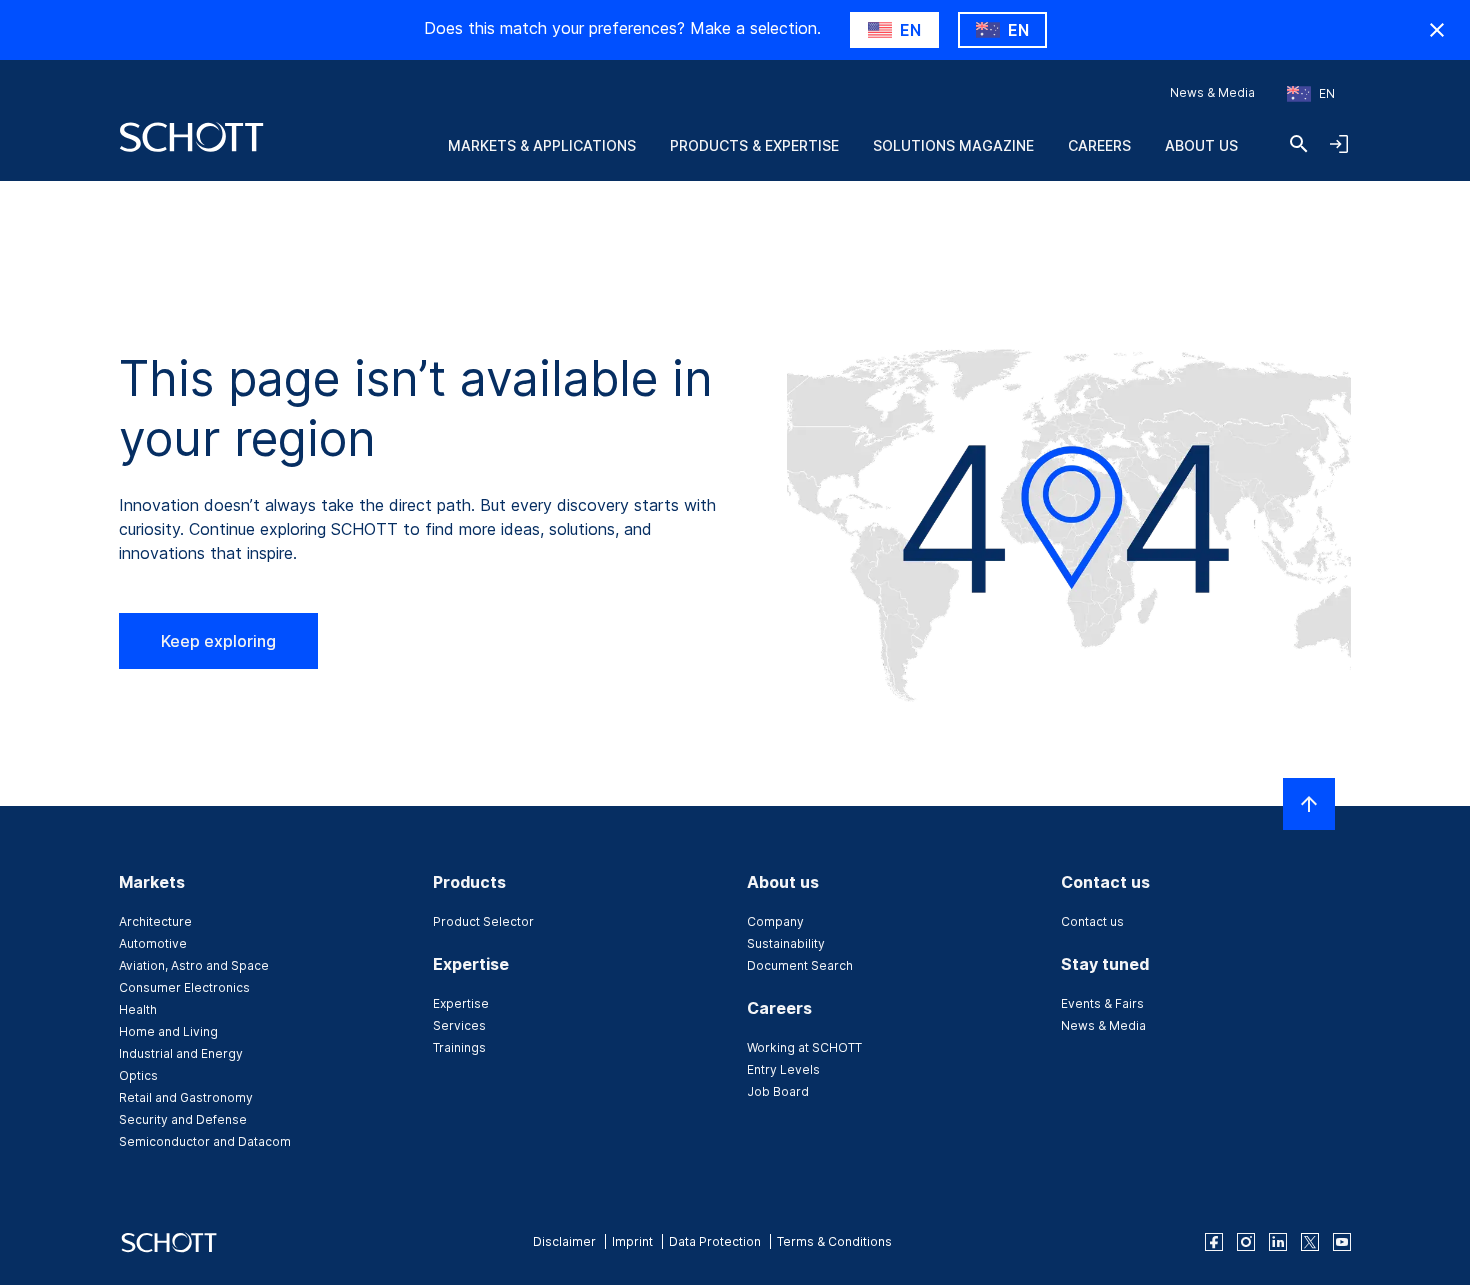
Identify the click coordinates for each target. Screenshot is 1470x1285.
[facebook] (1214, 1242)
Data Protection (715, 1241)
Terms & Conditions (834, 1241)
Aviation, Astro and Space (194, 965)
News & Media (1212, 92)
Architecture (155, 921)
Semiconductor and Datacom (205, 1141)
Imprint (632, 1241)
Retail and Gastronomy (186, 1097)
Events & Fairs (1102, 1003)
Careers (1099, 145)
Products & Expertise (754, 145)
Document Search (800, 965)
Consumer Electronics (184, 987)
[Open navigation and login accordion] (1339, 144)
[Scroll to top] (1309, 804)
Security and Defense (183, 1119)
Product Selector (483, 921)
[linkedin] (1278, 1242)
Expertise (461, 1003)
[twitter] (1310, 1242)
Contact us (1092, 921)
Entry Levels (783, 1069)
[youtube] (1342, 1242)
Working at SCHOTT (804, 1047)
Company (775, 921)
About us (1201, 145)
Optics (138, 1075)
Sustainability (786, 943)
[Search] (1299, 144)
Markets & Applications (542, 145)
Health (138, 1009)
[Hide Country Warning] (1437, 30)
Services (459, 1025)
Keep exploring (218, 641)
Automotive (153, 943)
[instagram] (1246, 1242)
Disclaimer (564, 1241)
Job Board (778, 1091)
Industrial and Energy (181, 1053)
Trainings (459, 1047)
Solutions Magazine (953, 145)
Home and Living (168, 1031)
